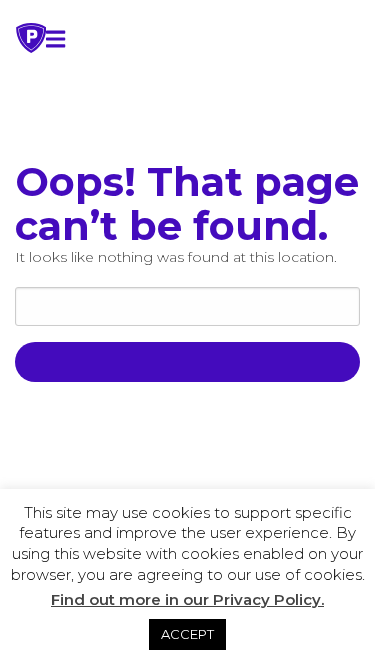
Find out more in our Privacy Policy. (187, 599)
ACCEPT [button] (187, 634)
